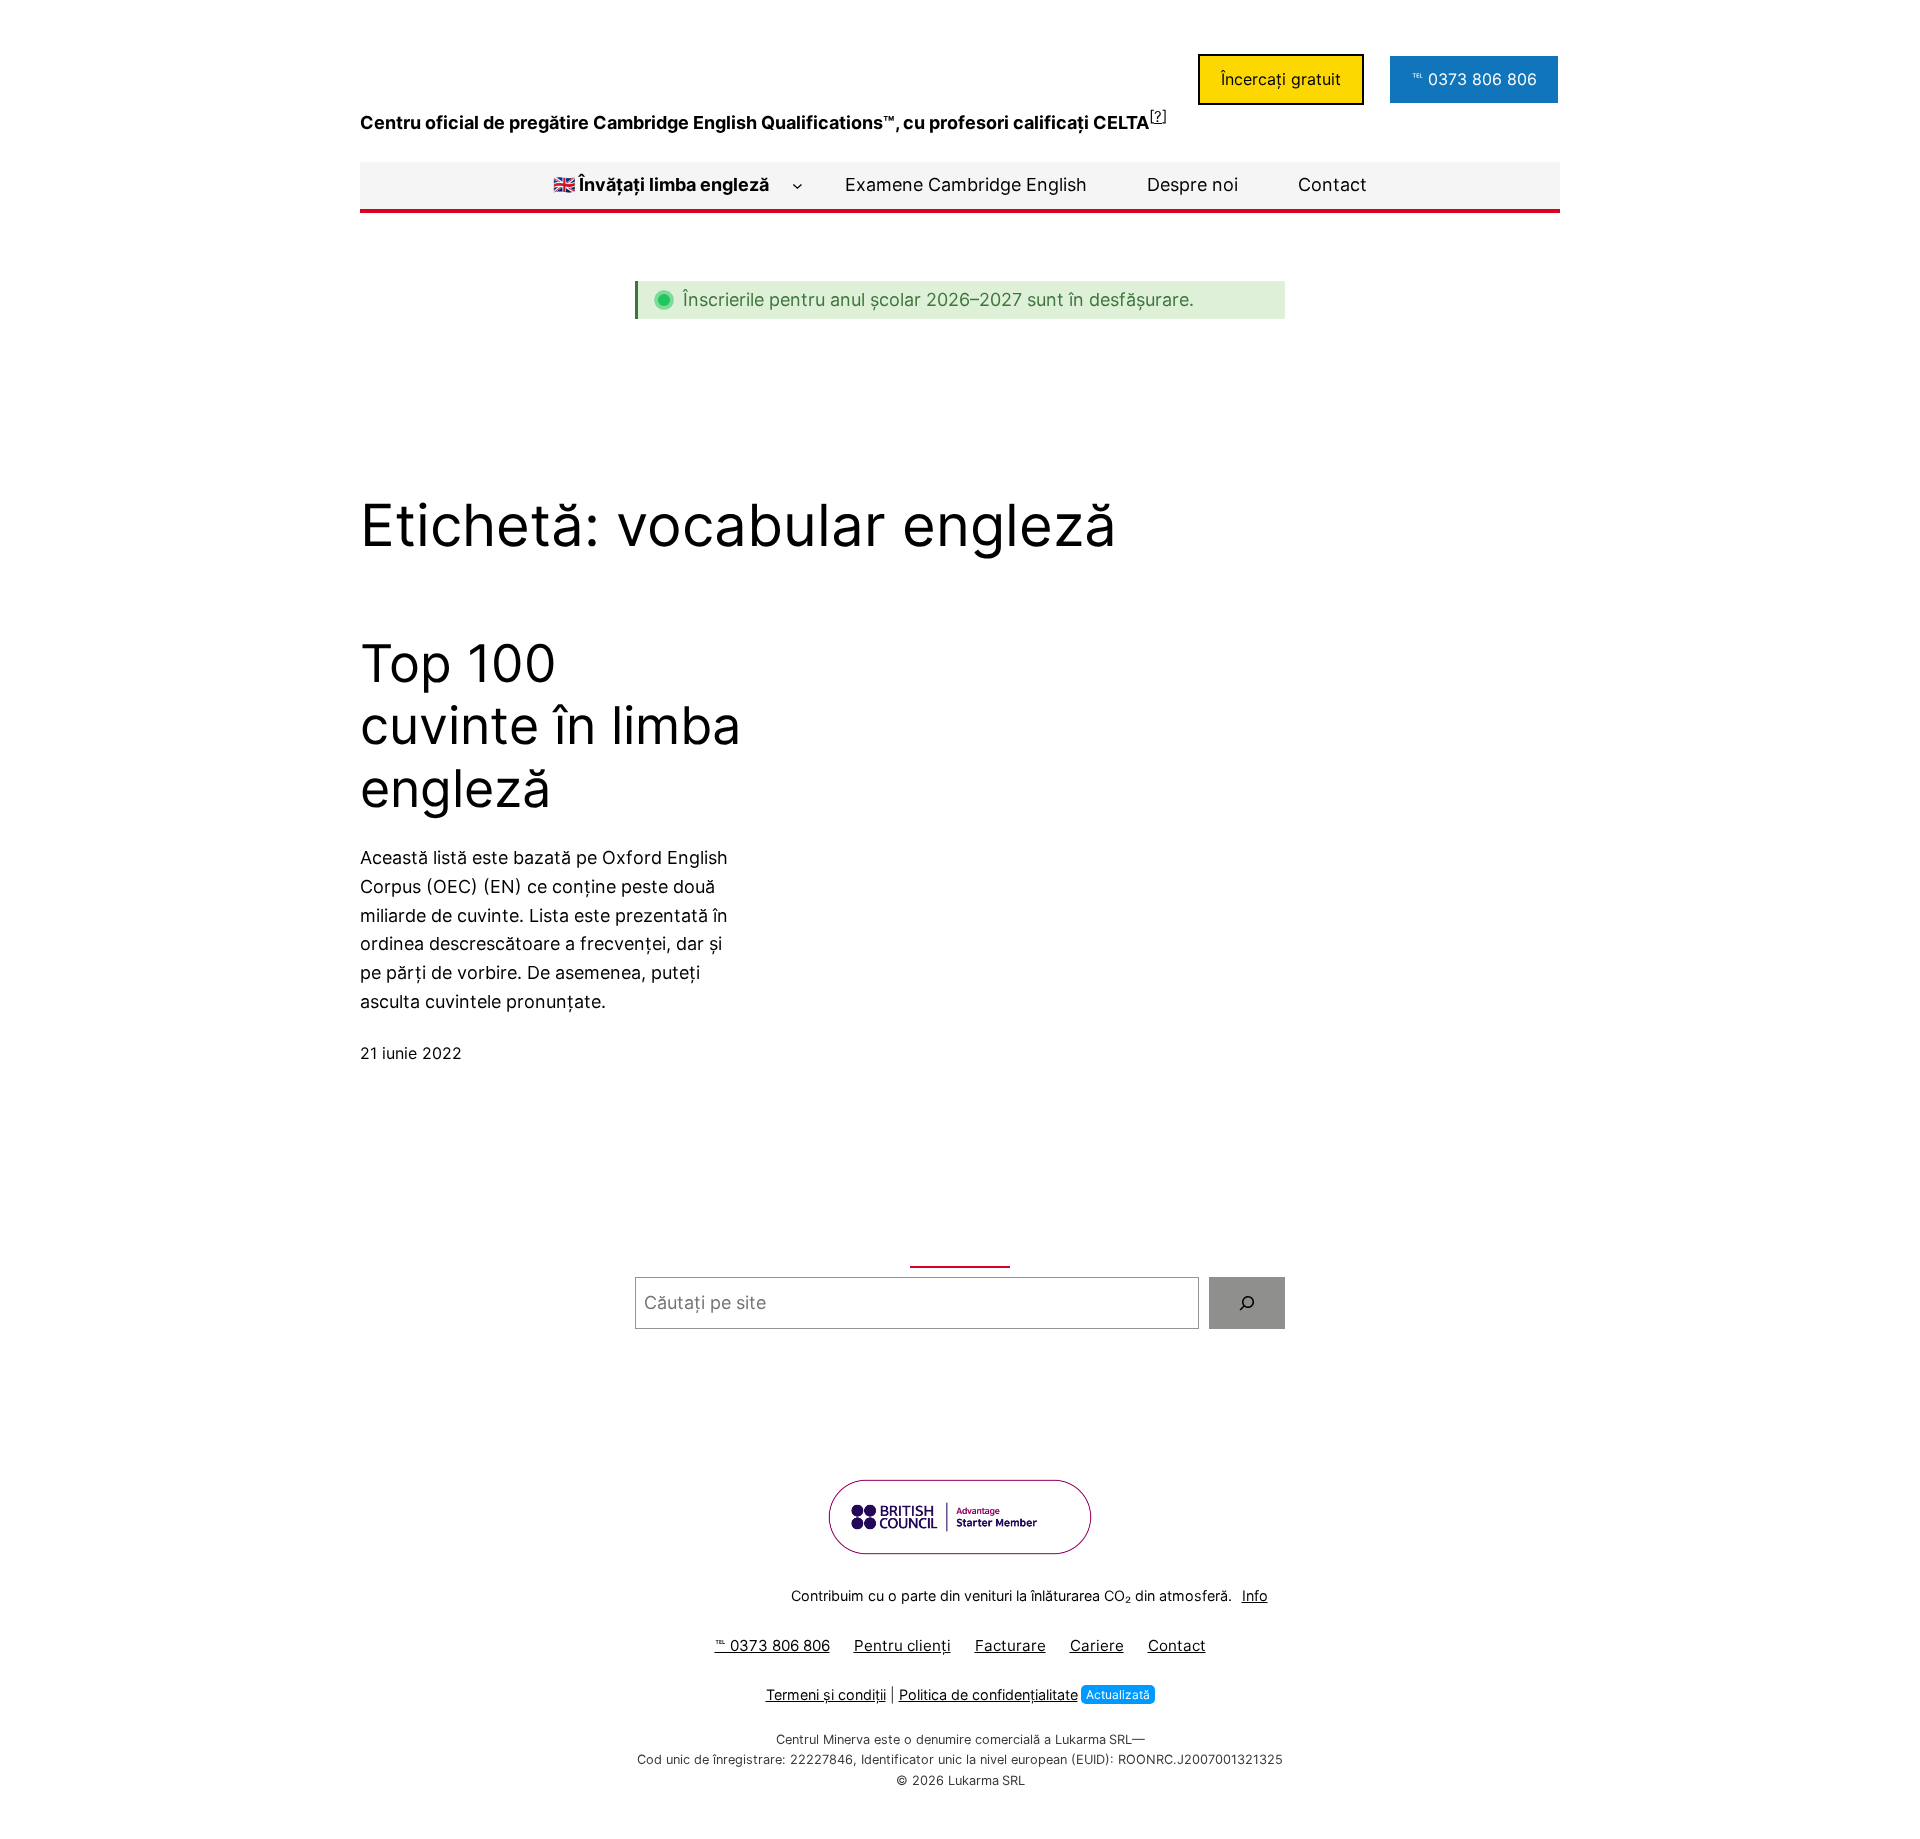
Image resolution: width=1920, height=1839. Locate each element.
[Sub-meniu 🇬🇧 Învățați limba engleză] (797, 185)
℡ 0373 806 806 (1474, 79)
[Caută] (1247, 1303)
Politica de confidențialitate (988, 1694)
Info (1255, 1595)
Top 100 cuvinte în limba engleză (550, 726)
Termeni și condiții (826, 1694)
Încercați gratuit (1281, 79)
